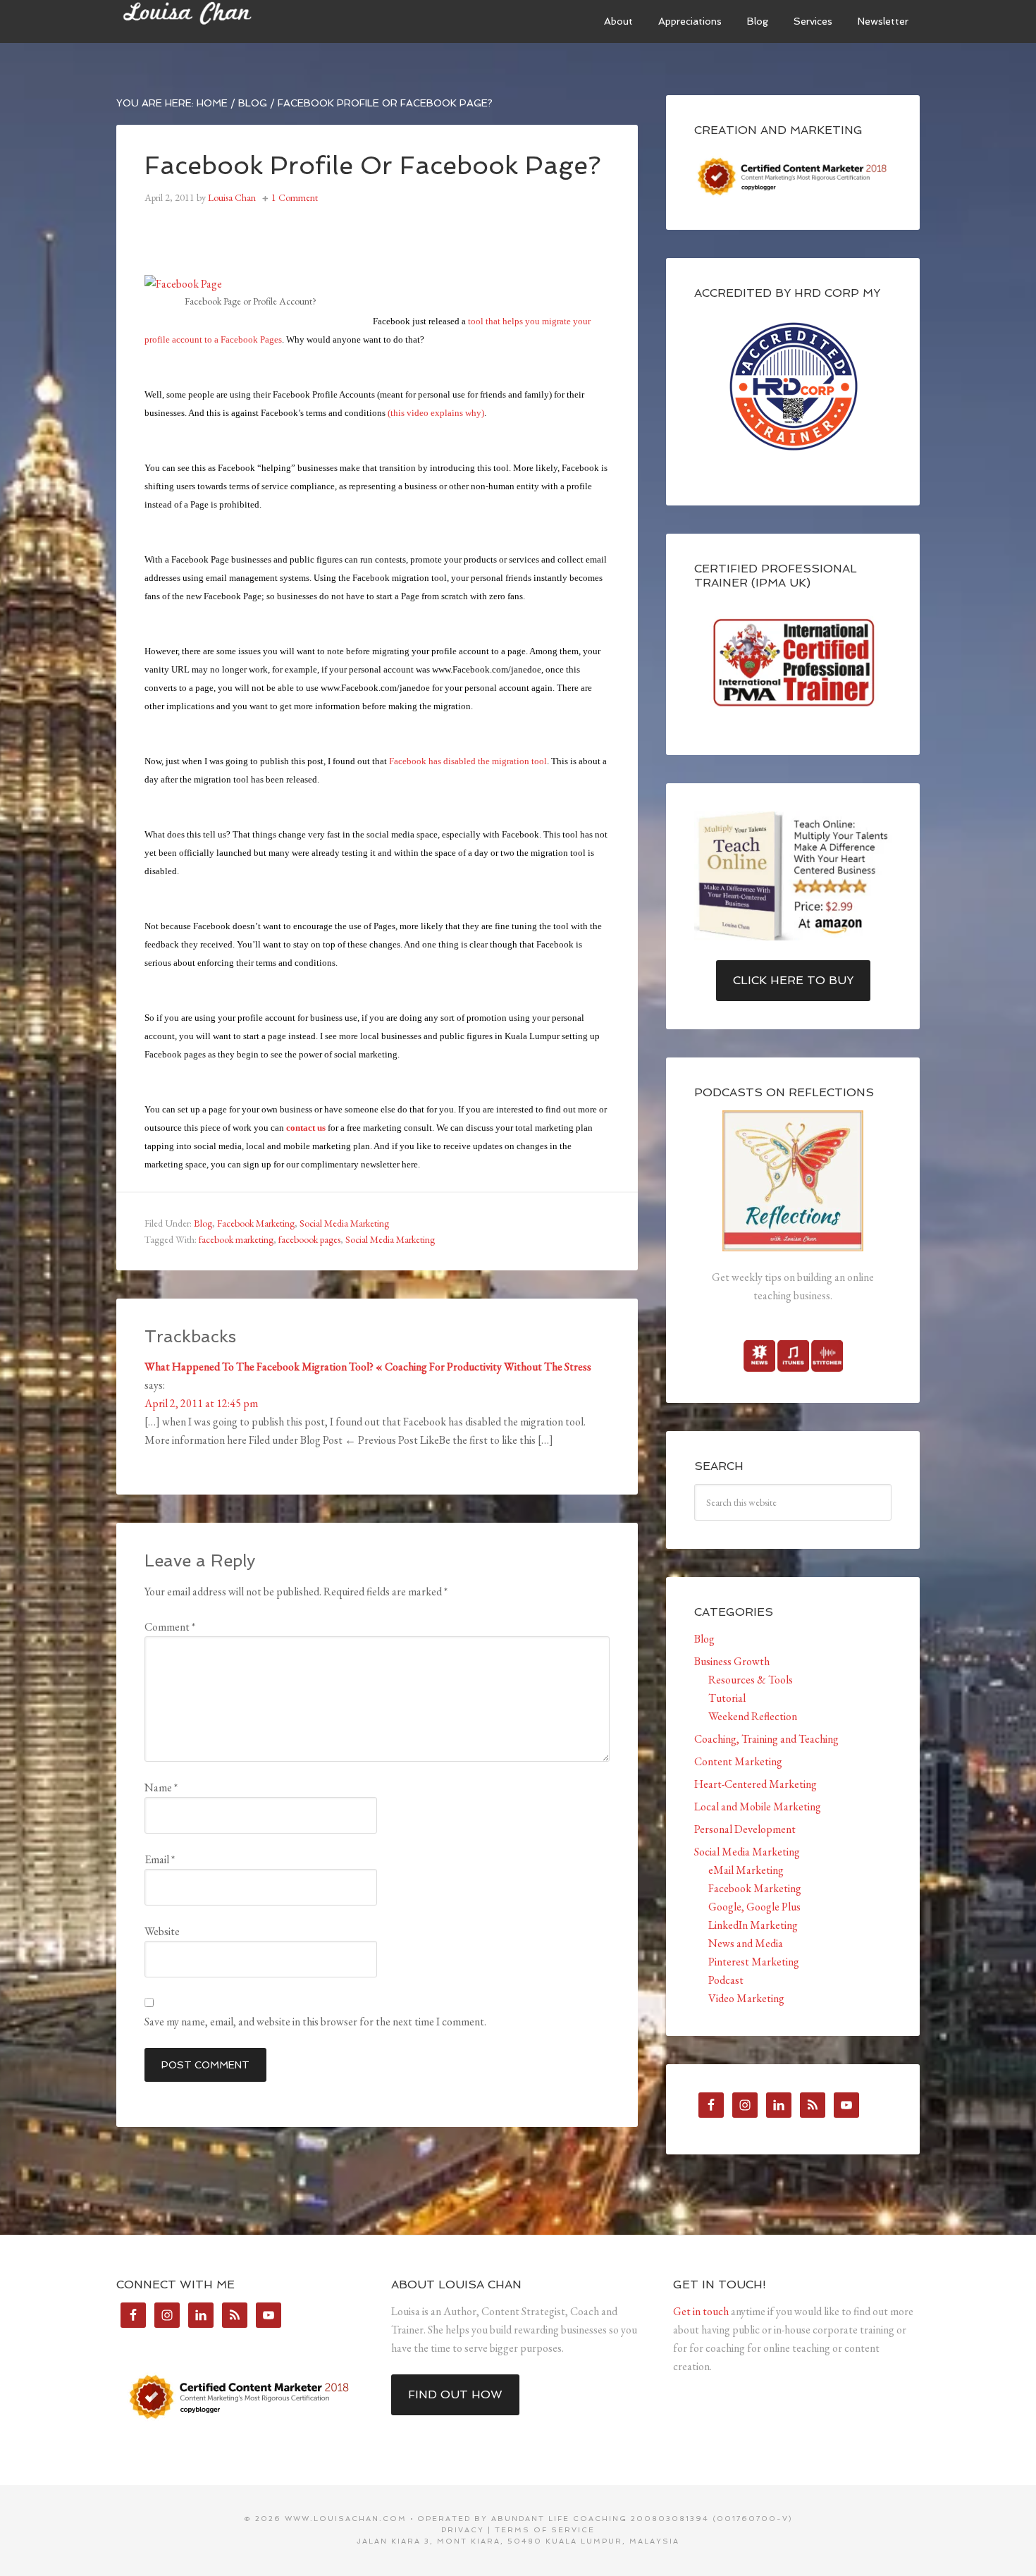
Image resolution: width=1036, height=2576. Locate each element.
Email (160, 1859)
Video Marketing (746, 1998)
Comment (170, 1627)
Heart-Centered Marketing (756, 1784)
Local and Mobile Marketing (758, 1807)
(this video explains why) (436, 413)
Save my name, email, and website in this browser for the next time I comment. (315, 2022)
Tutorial (727, 1698)
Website (162, 1931)
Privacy (463, 2530)
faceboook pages (309, 1239)
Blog (203, 1223)
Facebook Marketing (256, 1223)
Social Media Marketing (344, 1223)
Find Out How (455, 2394)
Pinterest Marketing (754, 1962)
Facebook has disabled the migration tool (468, 761)
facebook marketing (236, 1239)
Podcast (726, 1980)
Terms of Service (545, 2530)
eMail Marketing (746, 1870)
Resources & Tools (751, 1680)
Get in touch (701, 2311)
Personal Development (745, 1829)
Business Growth (732, 1661)
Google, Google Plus (754, 1907)
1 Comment (295, 197)
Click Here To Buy (793, 980)
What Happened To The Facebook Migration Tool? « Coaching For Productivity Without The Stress (368, 1367)
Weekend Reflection (753, 1716)
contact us (306, 1128)
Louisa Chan (222, 21)
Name (161, 1787)
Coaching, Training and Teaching (766, 1739)
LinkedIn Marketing (753, 1925)
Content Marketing (738, 1761)
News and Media (746, 1943)
